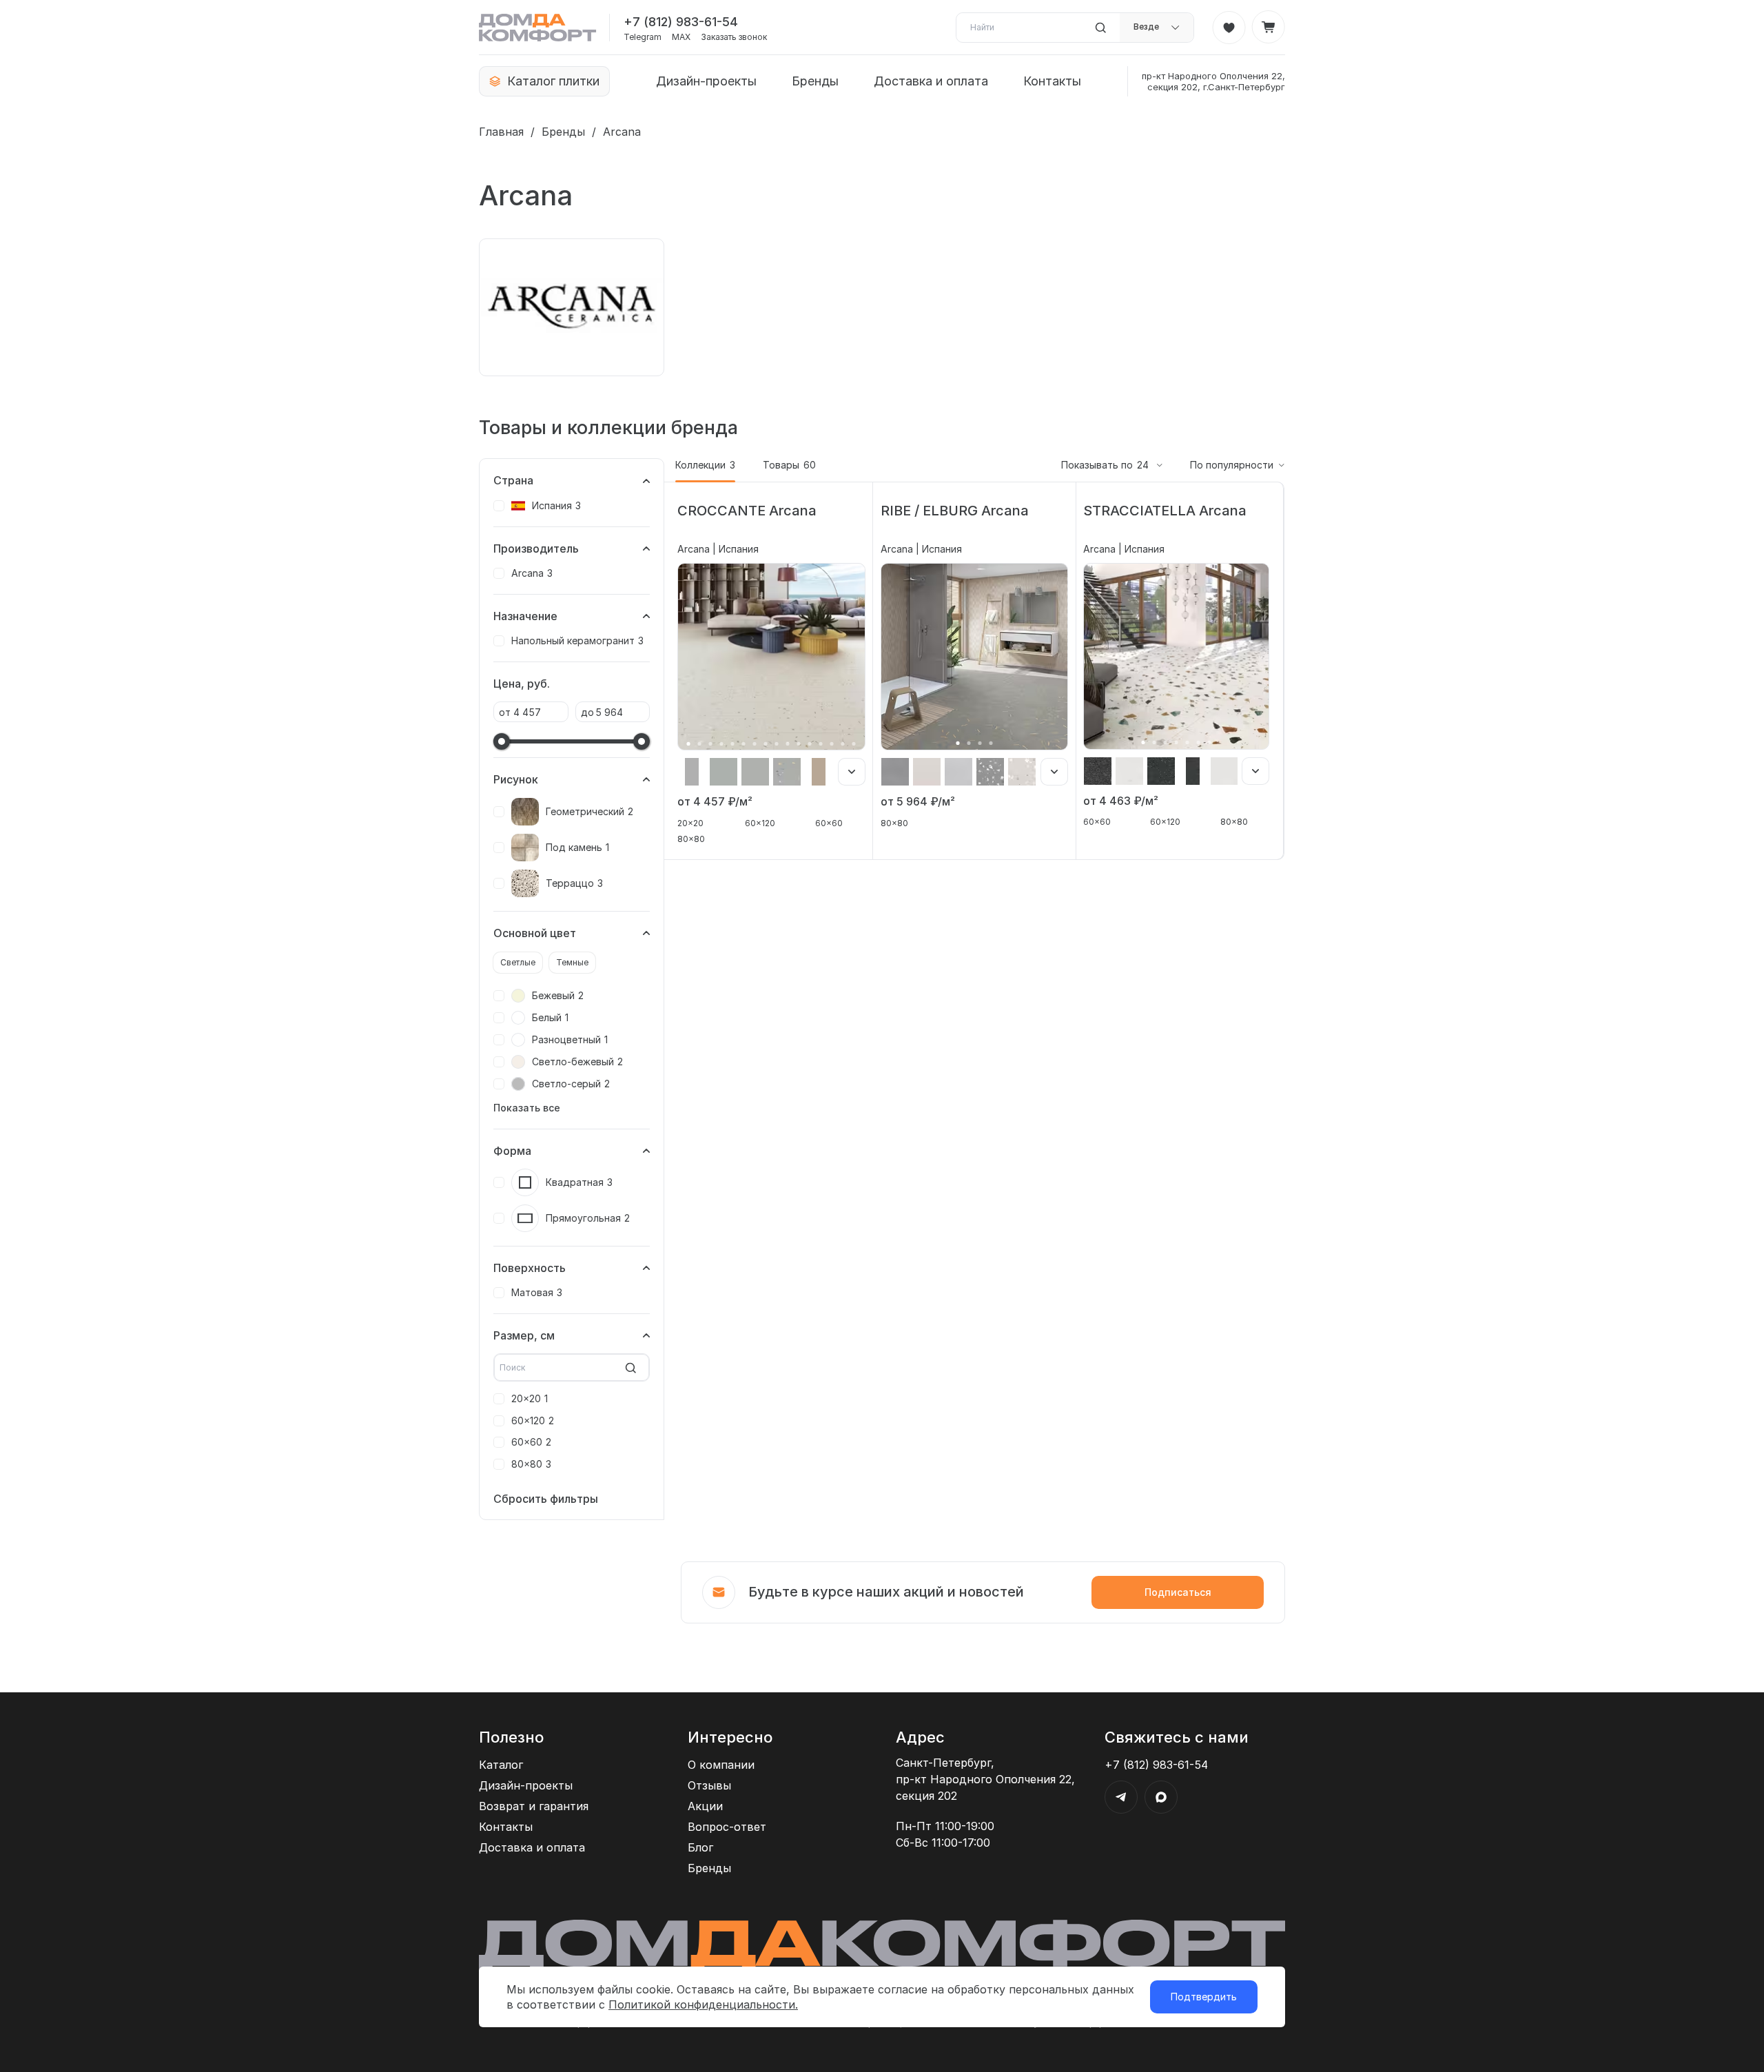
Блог (700, 1847)
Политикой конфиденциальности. (703, 2004)
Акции (705, 1806)
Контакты (1052, 81)
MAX (681, 37)
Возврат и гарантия (534, 1806)
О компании (721, 1765)
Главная (501, 132)
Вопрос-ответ (727, 1827)
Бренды (815, 81)
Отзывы (709, 1785)
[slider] (502, 741)
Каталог (501, 1765)
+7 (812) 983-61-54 (681, 22)
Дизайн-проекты (706, 81)
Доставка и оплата (931, 81)
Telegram (643, 37)
